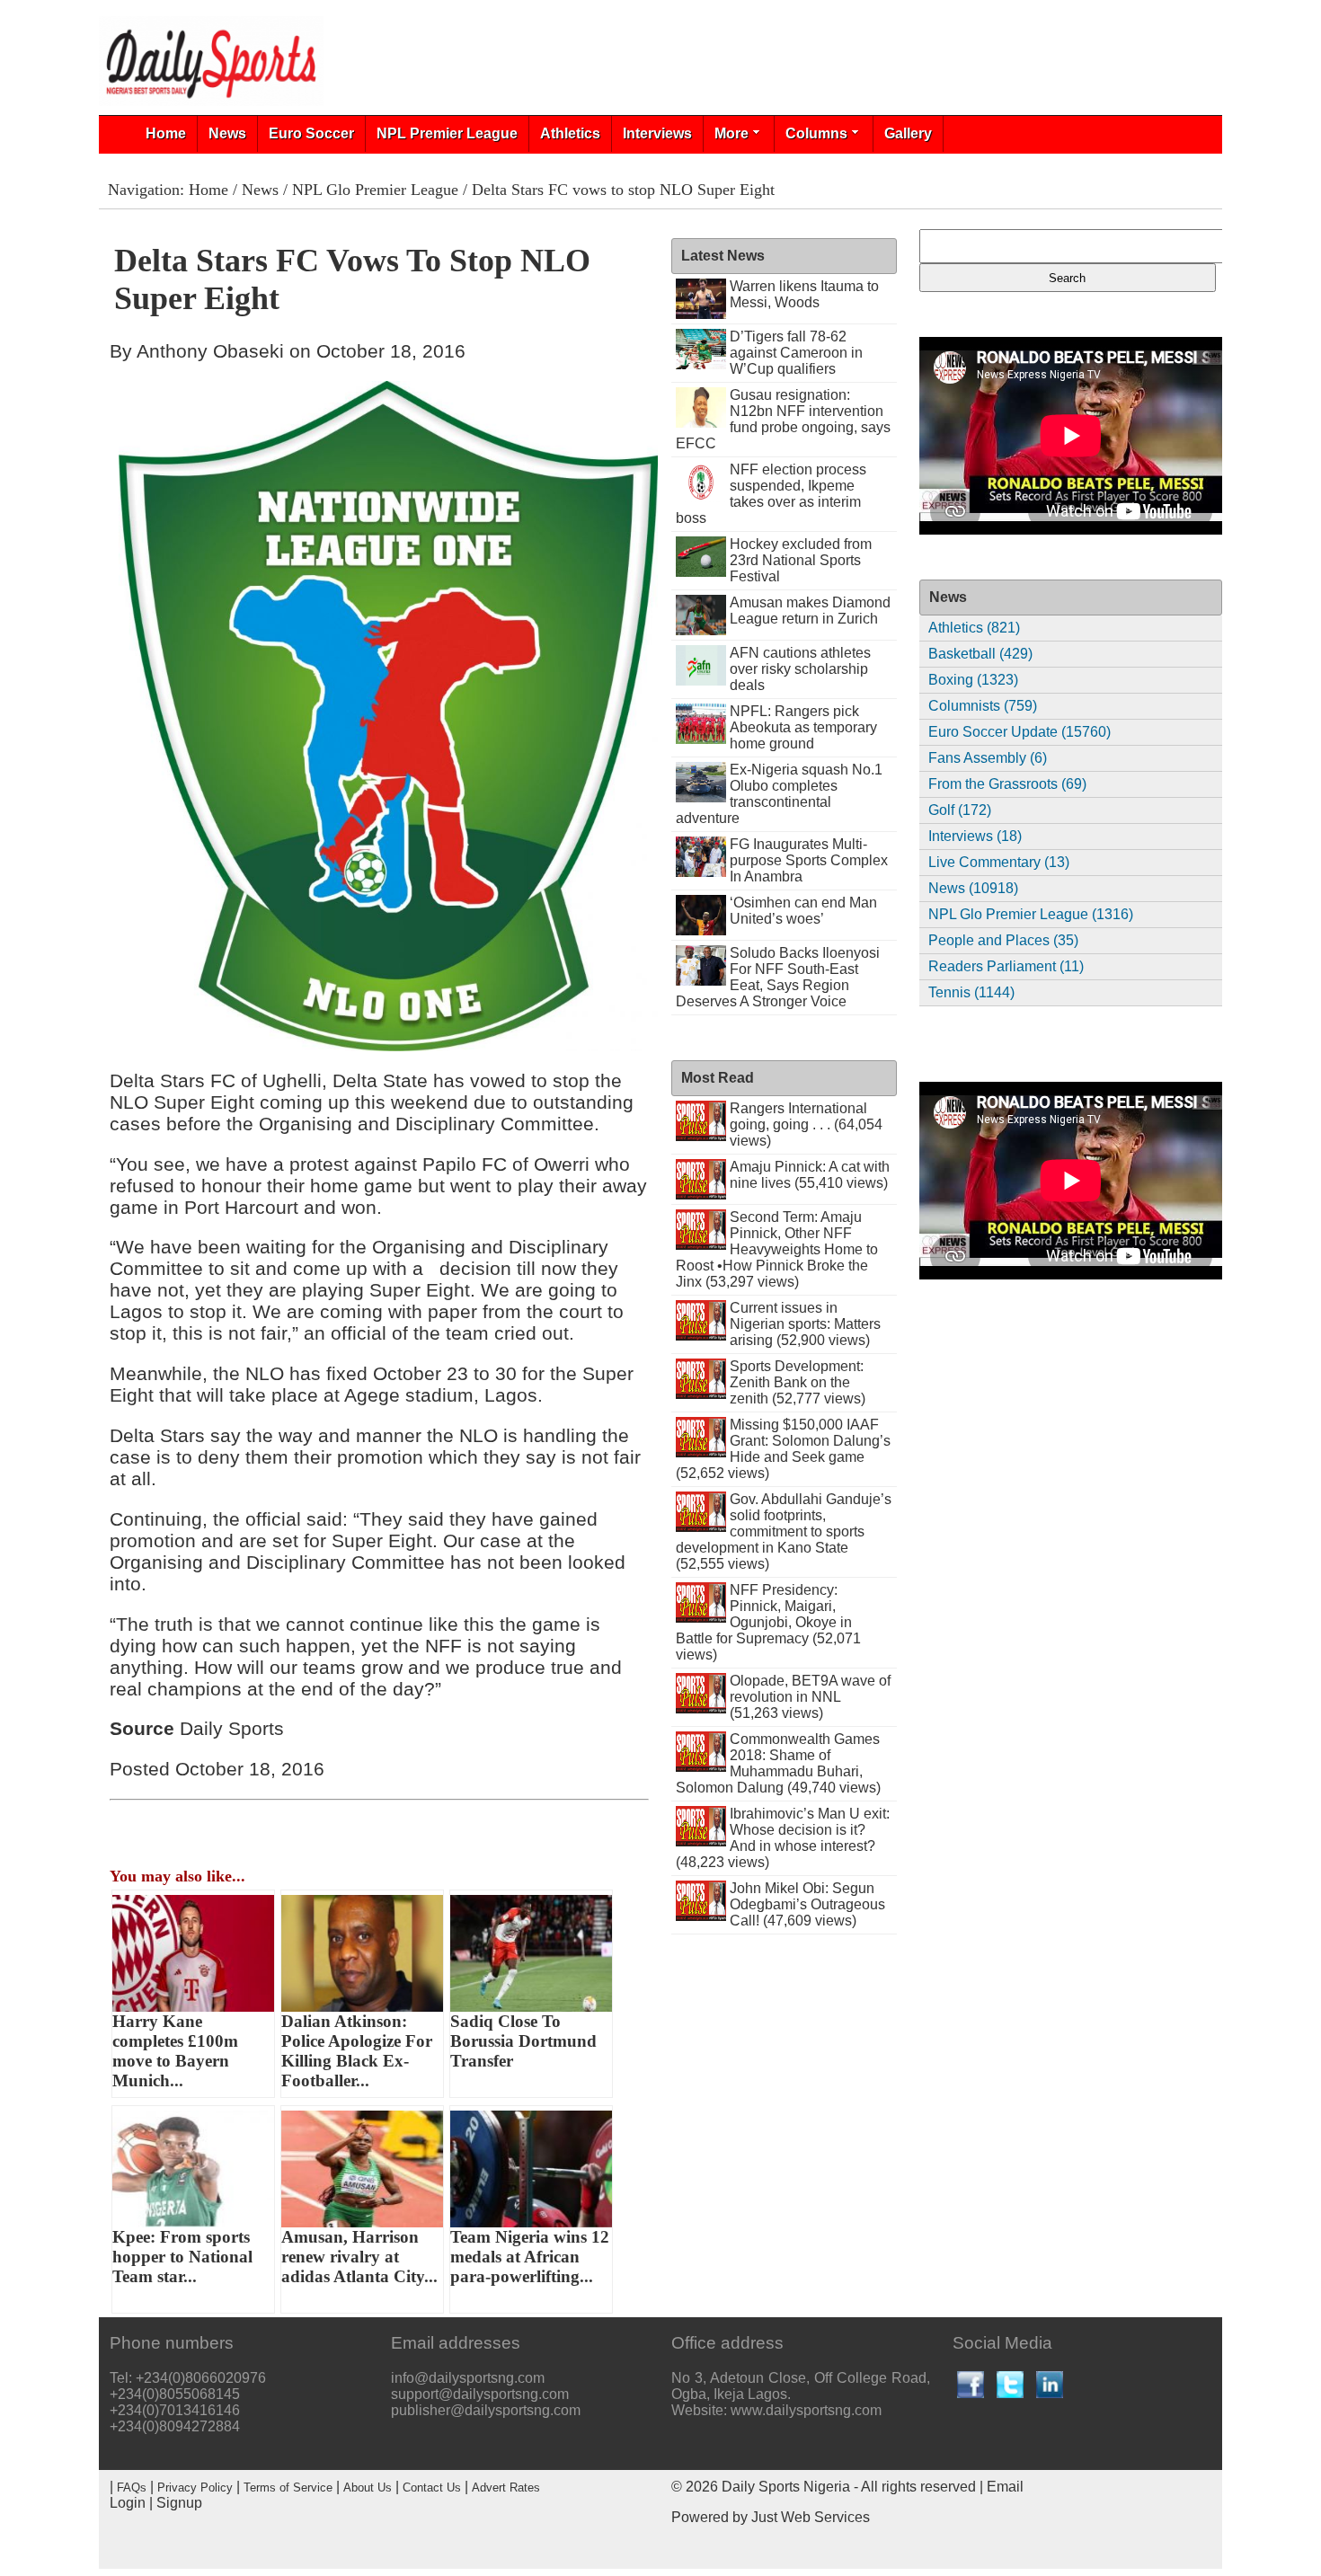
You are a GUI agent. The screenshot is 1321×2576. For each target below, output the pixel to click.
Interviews (657, 133)
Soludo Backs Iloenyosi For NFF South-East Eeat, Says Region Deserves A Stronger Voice (778, 977)
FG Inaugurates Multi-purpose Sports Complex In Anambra (809, 860)
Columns (816, 133)
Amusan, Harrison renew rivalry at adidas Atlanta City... (359, 2257)
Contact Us (432, 2487)
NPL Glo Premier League (375, 190)
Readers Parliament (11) (1006, 966)
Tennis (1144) (971, 992)
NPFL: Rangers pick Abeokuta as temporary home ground (803, 727)
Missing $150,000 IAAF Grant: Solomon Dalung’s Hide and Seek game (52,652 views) (783, 1449)
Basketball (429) (980, 654)
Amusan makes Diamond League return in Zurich (810, 611)
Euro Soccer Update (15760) (1020, 732)
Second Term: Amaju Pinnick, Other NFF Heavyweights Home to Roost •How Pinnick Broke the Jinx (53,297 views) (777, 1249)
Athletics (570, 133)
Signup (179, 2503)
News (227, 133)
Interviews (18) (975, 836)
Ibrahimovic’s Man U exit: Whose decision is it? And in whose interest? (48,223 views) (783, 1838)
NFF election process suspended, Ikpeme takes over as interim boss (771, 494)
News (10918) (973, 888)
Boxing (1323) (973, 680)
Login (128, 2503)
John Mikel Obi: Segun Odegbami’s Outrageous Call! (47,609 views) (807, 1904)
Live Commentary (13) (999, 862)
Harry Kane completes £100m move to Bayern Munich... (175, 2051)
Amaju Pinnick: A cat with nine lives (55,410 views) (810, 1175)
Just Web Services (811, 2517)
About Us (368, 2487)
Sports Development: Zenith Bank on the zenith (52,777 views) (798, 1382)
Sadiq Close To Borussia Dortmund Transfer (523, 2041)
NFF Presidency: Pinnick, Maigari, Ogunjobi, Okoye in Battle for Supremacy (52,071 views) (768, 1622)
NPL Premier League (447, 133)
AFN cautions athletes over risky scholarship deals (800, 669)
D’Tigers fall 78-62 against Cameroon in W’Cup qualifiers (796, 353)
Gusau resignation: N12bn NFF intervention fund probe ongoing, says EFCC (783, 419)
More (731, 133)
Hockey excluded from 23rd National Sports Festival (801, 560)
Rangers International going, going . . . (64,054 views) (806, 1124)
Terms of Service (288, 2487)
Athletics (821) (974, 628)
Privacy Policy (195, 2487)
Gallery (908, 133)
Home (166, 133)
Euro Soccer (311, 133)
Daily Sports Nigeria (786, 2487)
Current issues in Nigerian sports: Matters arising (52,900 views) (805, 1324)
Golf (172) (960, 810)
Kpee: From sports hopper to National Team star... (182, 2257)
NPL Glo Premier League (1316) (1031, 914)
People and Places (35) (1003, 940)
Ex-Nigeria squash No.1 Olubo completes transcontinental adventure (779, 794)
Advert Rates (506, 2487)
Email (1005, 2487)
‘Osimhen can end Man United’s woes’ (803, 911)
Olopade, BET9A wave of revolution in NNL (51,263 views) (810, 1697)
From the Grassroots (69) (1007, 784)
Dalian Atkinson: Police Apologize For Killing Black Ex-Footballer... (357, 2051)
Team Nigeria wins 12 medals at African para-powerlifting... (530, 2257)
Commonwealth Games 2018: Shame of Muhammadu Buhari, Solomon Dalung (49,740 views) (778, 1763)
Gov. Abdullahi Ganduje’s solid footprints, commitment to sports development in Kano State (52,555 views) (784, 1531)
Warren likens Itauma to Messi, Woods (804, 294)
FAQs (132, 2487)
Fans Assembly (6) (988, 758)
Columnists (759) (983, 706)
